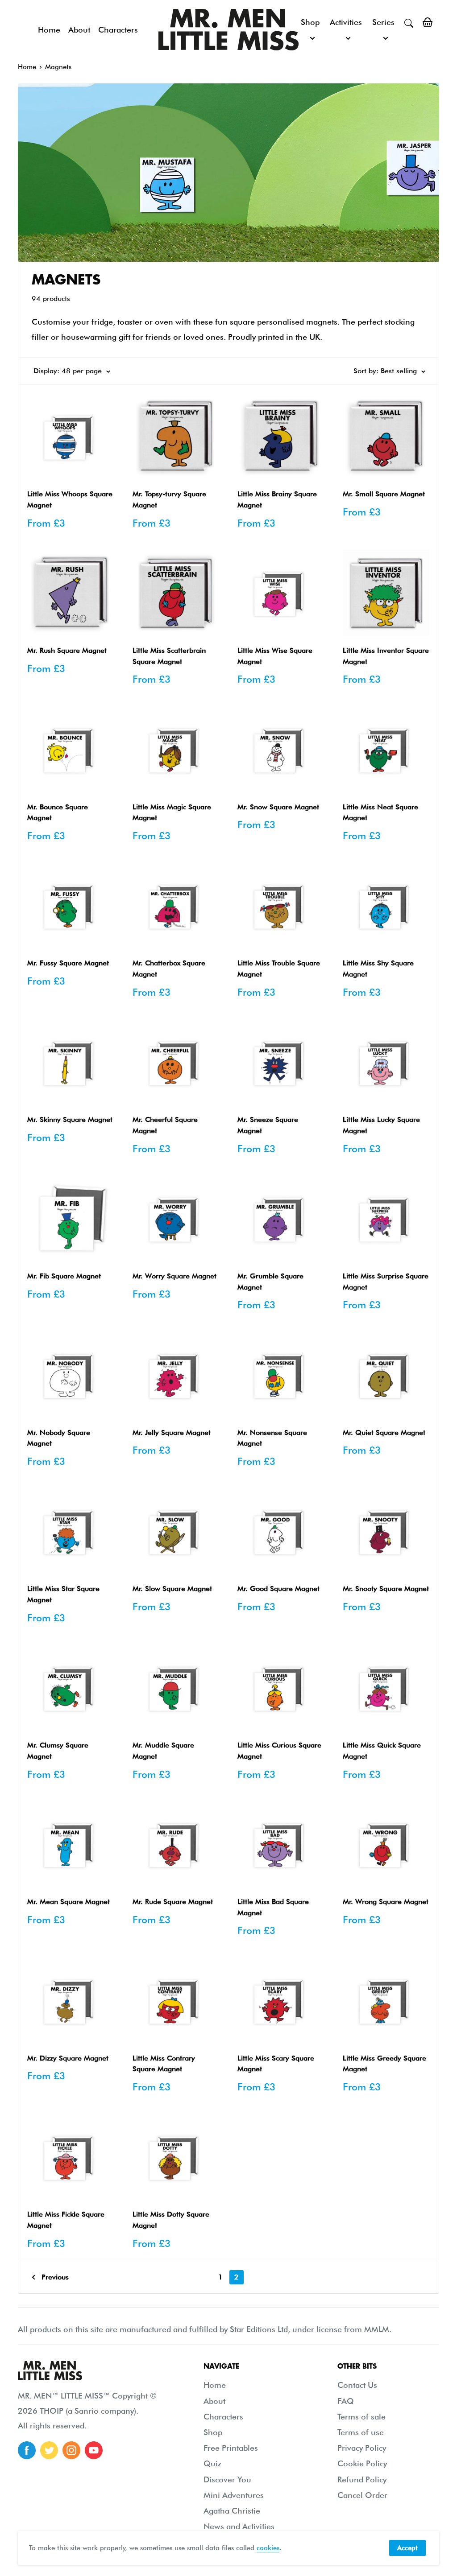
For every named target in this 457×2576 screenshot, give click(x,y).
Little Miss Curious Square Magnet (279, 1751)
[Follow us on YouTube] (94, 2450)
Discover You (227, 2479)
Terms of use (361, 2432)
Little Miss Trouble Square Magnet (279, 969)
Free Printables (231, 2448)
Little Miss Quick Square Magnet (382, 1751)
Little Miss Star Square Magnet (63, 1594)
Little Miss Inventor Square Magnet (386, 656)
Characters (118, 30)
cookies (268, 2548)
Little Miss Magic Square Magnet (172, 812)
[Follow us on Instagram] (71, 2450)
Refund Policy (362, 2479)
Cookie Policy (362, 2463)
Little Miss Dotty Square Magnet (171, 2220)
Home (49, 30)
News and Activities (239, 2526)
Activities (346, 22)
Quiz (212, 2463)
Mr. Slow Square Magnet (172, 1589)
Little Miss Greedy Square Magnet (384, 2064)
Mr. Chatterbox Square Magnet (169, 969)
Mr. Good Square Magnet (278, 1589)
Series (383, 22)
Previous (55, 2277)
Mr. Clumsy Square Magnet (58, 1751)
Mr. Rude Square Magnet (173, 1902)
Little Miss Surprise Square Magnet (386, 1282)
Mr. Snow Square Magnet (278, 807)
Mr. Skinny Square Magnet (70, 1119)
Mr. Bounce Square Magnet (58, 812)
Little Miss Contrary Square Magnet (164, 2064)
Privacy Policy (362, 2448)
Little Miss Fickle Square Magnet (66, 2220)
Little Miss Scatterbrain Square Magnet (169, 656)
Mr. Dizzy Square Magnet (68, 2058)
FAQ (346, 2401)
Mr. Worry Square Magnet (174, 1276)
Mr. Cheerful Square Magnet (165, 1125)
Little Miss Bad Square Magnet (273, 1907)
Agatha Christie (232, 2511)
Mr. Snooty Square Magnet (386, 1589)
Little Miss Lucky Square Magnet (381, 1125)
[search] (409, 22)
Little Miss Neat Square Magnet (380, 812)
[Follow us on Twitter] (49, 2450)
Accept (407, 2548)
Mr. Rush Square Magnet (67, 650)
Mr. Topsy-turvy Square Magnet (169, 499)
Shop (310, 22)
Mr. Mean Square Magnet (69, 1902)
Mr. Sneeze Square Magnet (268, 1125)
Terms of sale (361, 2417)
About (79, 30)
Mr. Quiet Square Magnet (384, 1432)
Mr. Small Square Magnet (384, 494)
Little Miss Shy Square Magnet (378, 969)
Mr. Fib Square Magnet (64, 1276)
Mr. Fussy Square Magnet (68, 963)
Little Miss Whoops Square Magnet (70, 499)
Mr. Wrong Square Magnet (386, 1902)
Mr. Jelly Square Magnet (172, 1432)
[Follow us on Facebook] (27, 2450)
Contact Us (357, 2385)
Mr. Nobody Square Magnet (59, 1438)
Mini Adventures (234, 2495)
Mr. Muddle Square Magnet (163, 1751)
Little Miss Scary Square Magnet (276, 2064)
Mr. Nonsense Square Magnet (272, 1438)
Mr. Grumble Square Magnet (270, 1282)
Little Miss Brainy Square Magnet (277, 499)
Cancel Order (362, 2495)
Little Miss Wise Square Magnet (275, 656)
